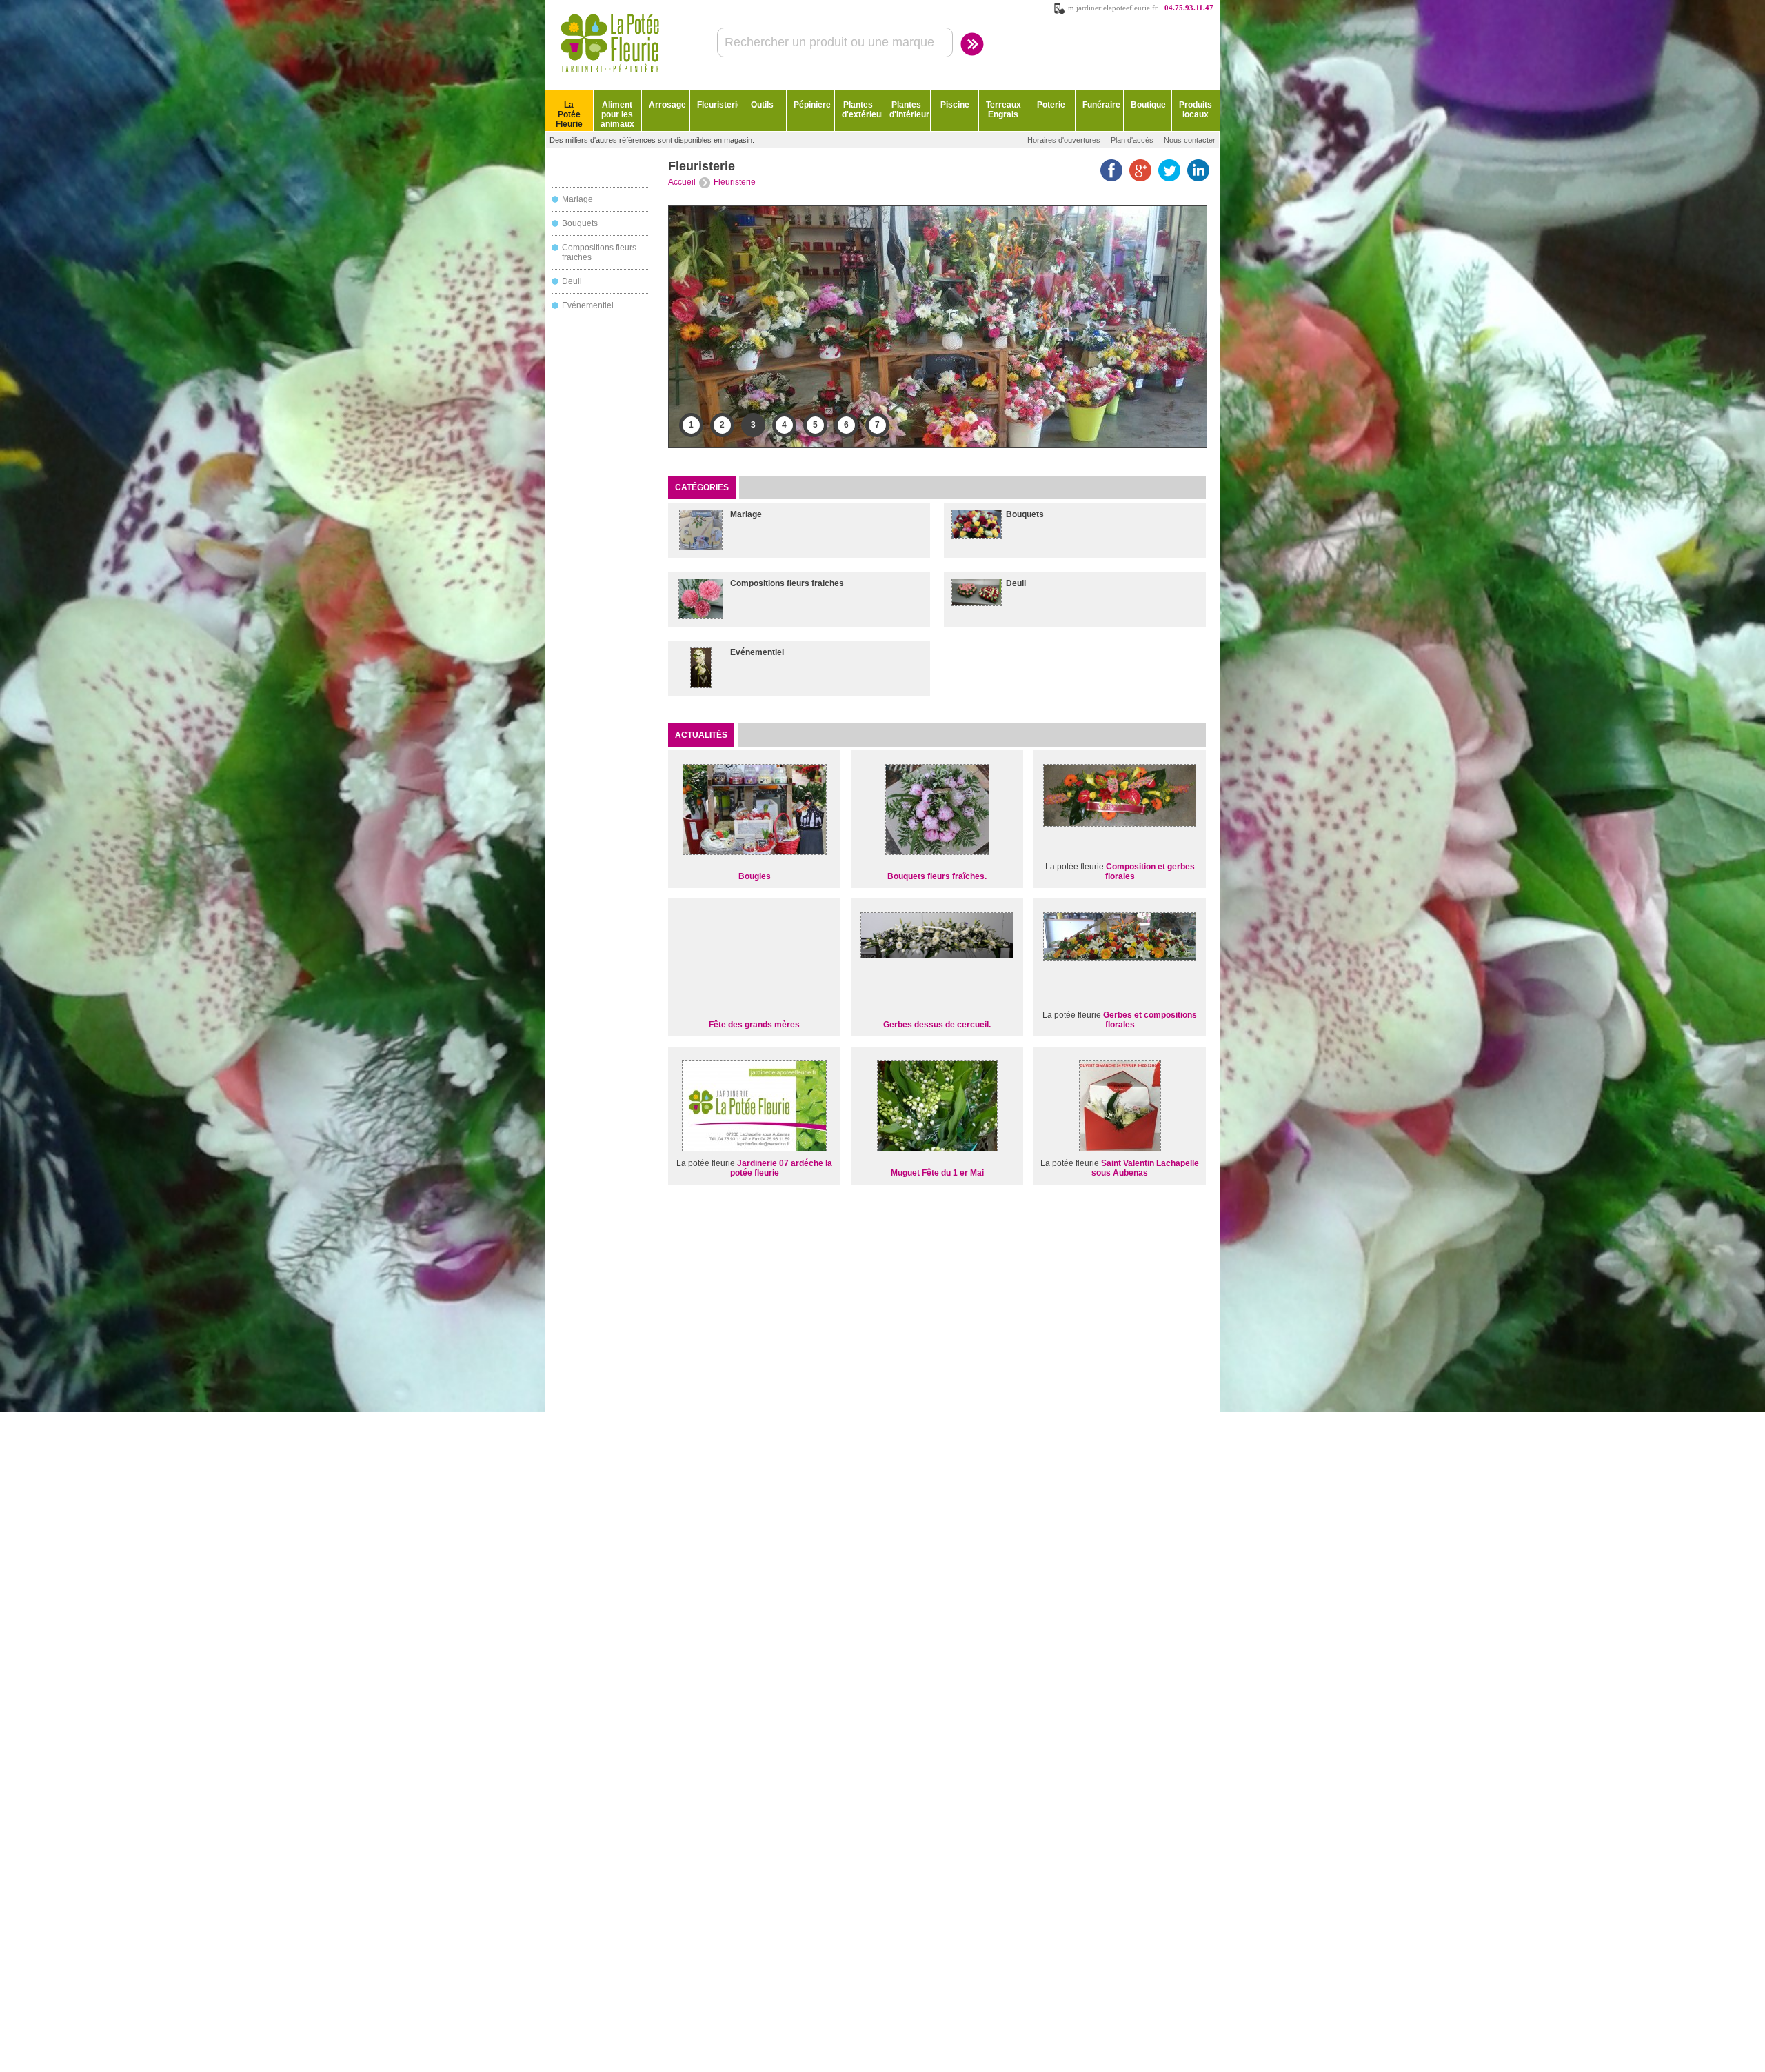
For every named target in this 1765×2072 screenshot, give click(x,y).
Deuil (572, 281)
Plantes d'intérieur (909, 110)
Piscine (955, 105)
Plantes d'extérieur (862, 110)
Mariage (577, 199)
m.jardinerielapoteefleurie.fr (1113, 8)
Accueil (682, 182)
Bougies (755, 876)
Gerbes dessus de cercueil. (937, 1025)
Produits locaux (1196, 110)
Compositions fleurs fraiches (787, 583)
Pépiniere (812, 105)
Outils (762, 105)
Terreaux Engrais (1003, 110)
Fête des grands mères (754, 1025)
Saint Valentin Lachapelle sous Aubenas (1145, 1168)
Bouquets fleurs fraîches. (937, 876)
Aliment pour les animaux (617, 114)
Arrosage (667, 105)
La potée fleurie (1075, 867)
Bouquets (580, 223)
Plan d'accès (1132, 140)
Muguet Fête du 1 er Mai (937, 1173)
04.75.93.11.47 (1189, 8)
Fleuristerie (717, 105)
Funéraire (1101, 105)
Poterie (1051, 105)
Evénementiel (588, 305)
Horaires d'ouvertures (1064, 140)
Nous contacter (1190, 140)
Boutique (1148, 105)
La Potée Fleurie (569, 114)
